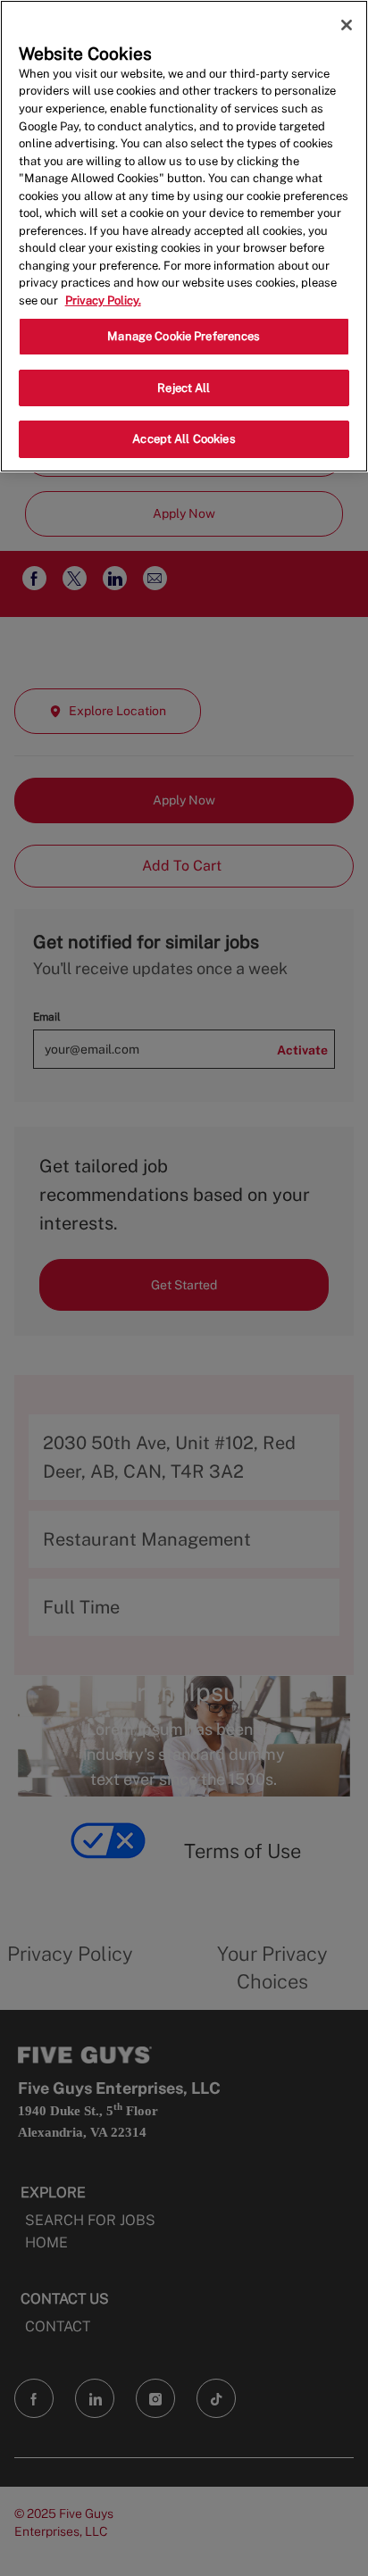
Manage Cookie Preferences (184, 336)
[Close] (347, 25)
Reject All (184, 388)
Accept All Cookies (184, 439)
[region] (184, 236)
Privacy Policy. (103, 300)
